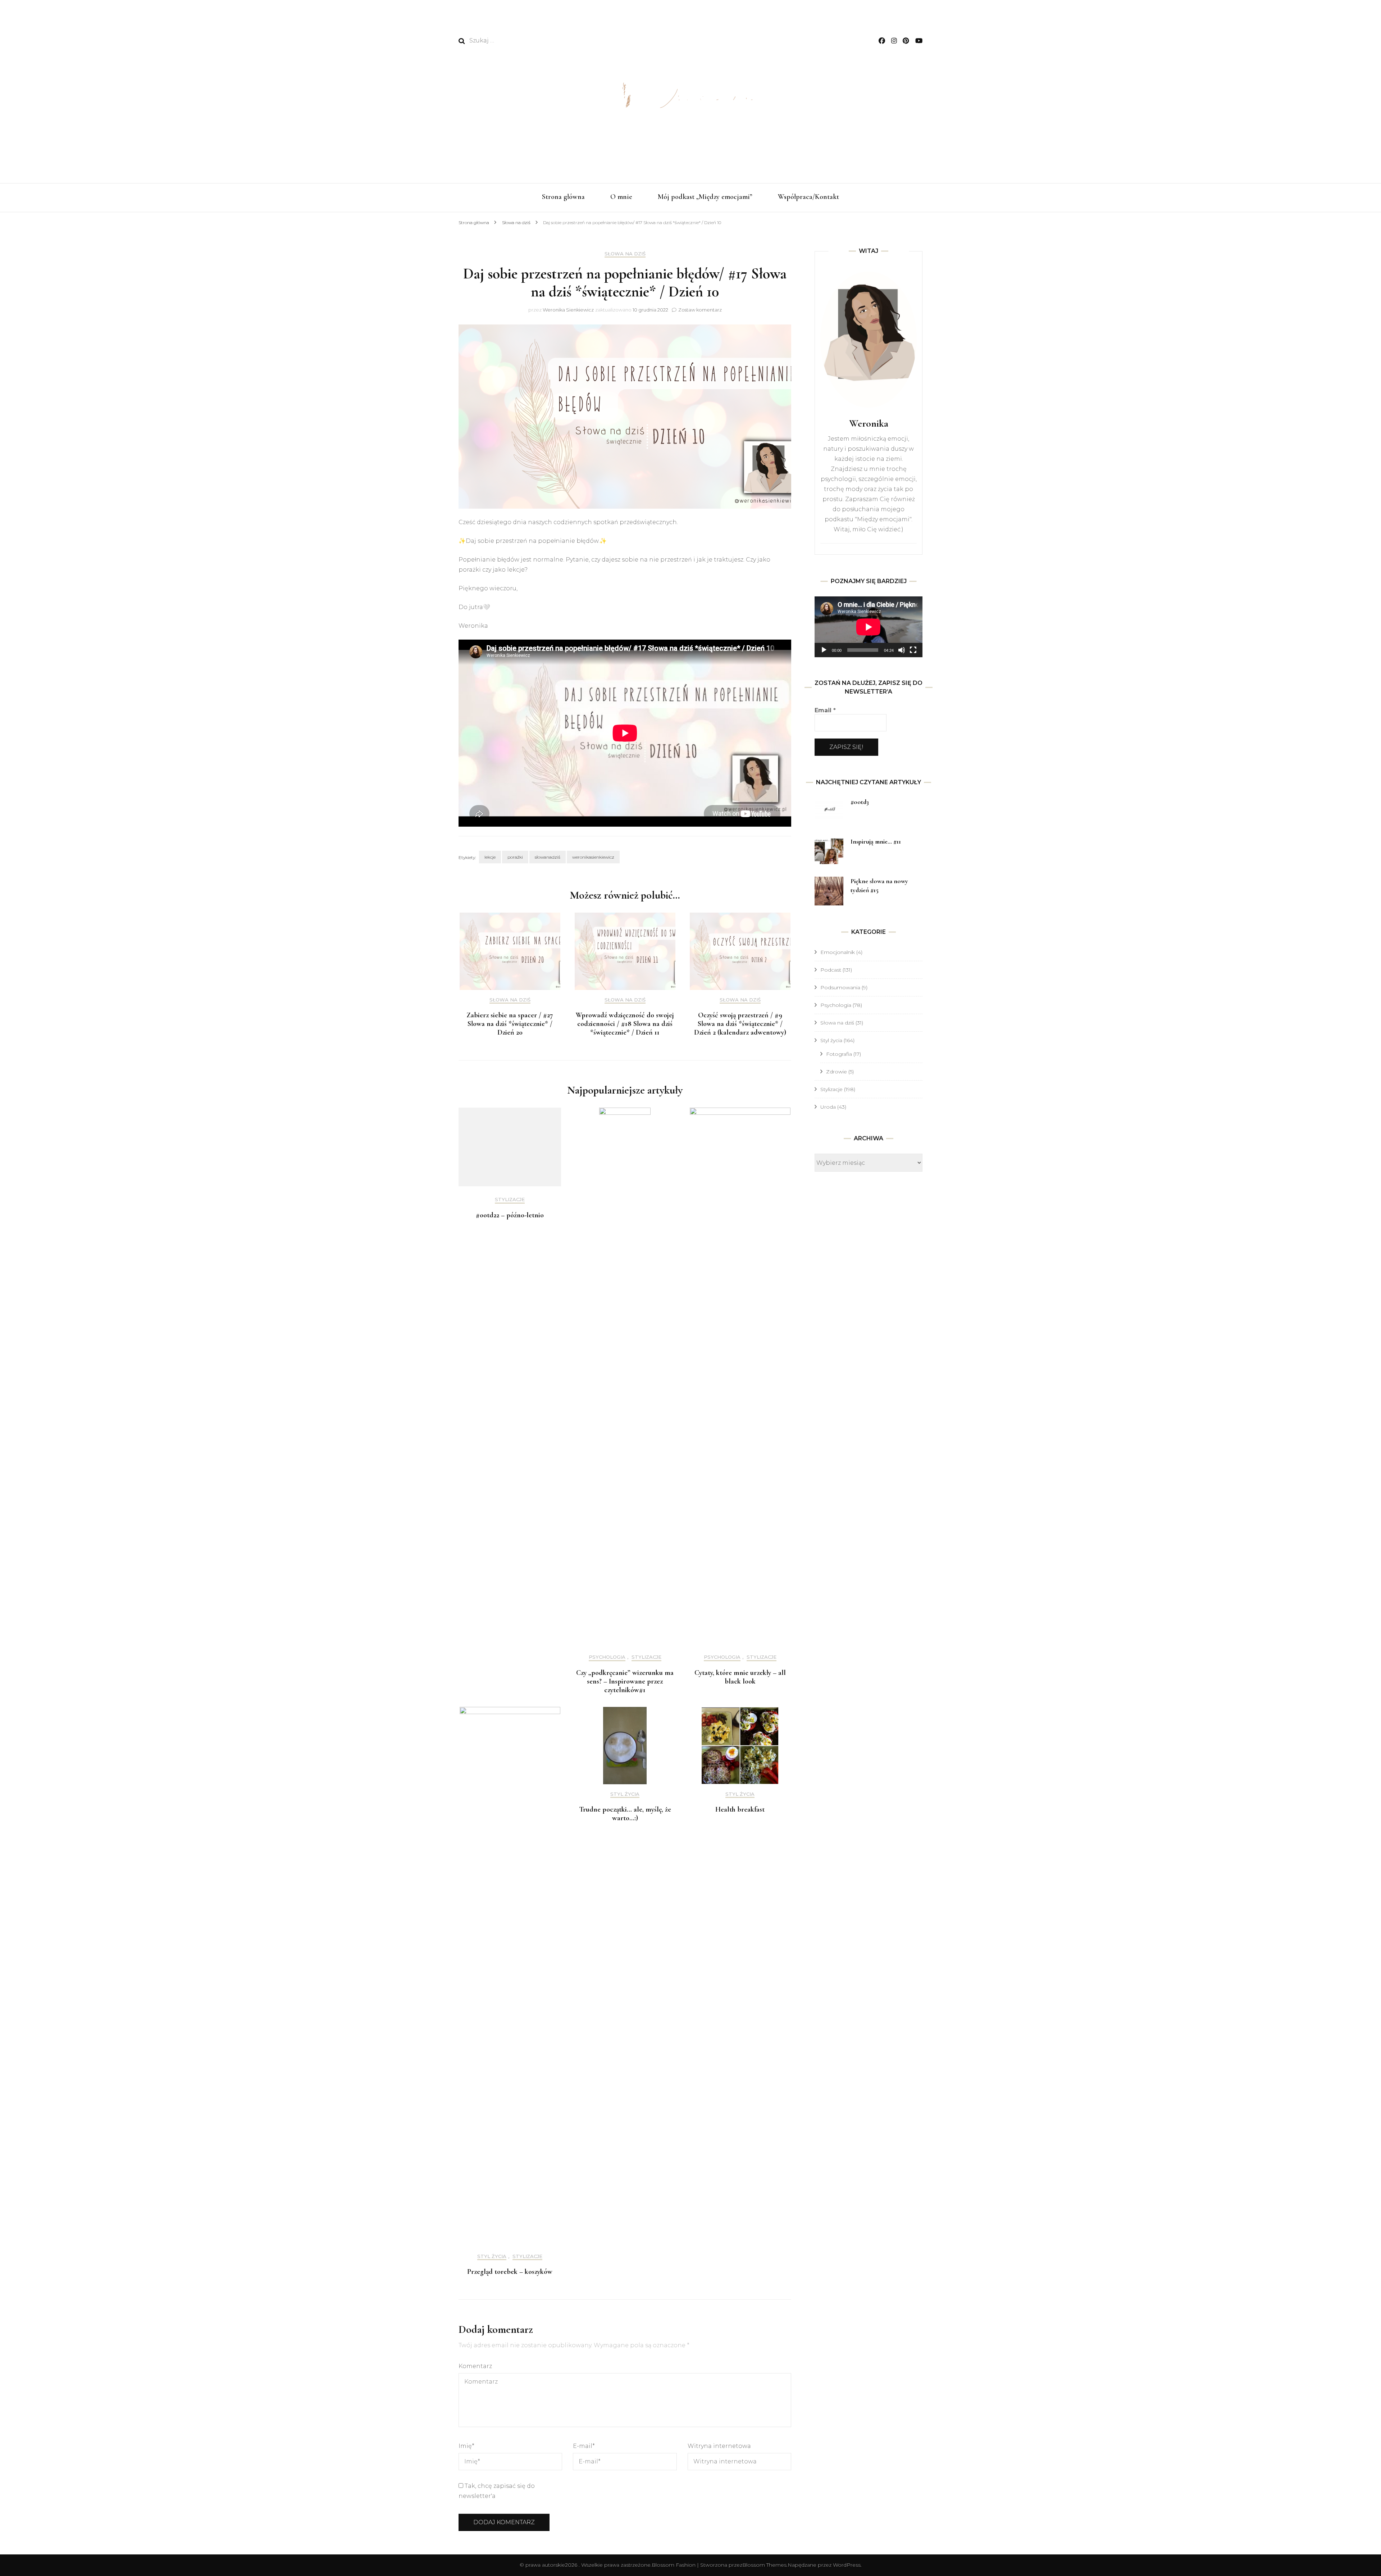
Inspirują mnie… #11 (876, 841)
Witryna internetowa (719, 2446)
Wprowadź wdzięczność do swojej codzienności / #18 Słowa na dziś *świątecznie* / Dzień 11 (625, 1024)
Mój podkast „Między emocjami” (705, 197)
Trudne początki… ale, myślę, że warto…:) (625, 1814)
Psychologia (607, 1657)
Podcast (831, 970)
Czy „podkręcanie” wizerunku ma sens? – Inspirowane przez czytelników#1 (625, 1681)
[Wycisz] (902, 650)
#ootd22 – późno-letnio (510, 1215)
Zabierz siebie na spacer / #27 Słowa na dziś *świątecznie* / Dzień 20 (510, 1024)
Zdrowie (837, 1072)
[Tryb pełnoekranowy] (913, 650)
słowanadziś (548, 857)
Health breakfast (740, 1809)
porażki (515, 857)
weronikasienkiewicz (593, 857)
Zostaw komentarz (700, 310)
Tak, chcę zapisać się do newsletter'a (497, 2491)
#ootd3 (860, 802)
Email (825, 710)
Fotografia (839, 1054)
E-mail (584, 2446)
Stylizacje (510, 1200)
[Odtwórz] (824, 650)
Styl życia (492, 2256)
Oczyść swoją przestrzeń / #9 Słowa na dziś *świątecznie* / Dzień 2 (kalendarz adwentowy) (740, 1024)
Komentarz (475, 2366)
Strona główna (563, 197)
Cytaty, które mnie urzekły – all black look (740, 1677)
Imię (466, 2446)
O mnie (621, 197)
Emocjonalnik (838, 952)
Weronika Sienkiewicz (568, 310)
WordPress (847, 2565)
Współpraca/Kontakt (808, 197)
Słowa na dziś (625, 254)
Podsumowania (840, 987)
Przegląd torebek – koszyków (510, 2272)
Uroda (828, 1107)
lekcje (490, 857)
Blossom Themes (764, 2565)
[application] (869, 627)
